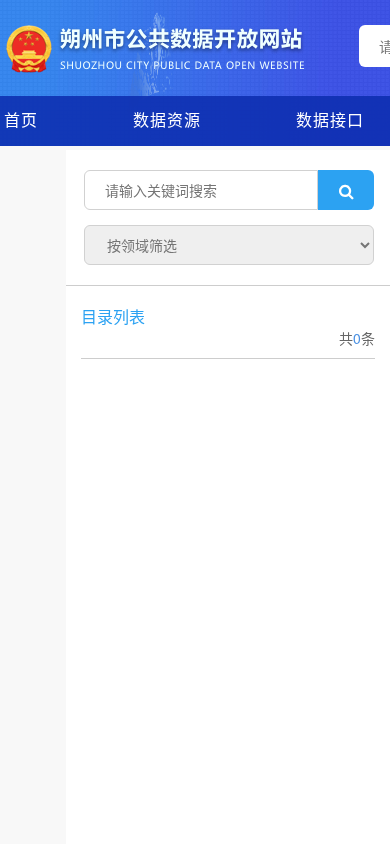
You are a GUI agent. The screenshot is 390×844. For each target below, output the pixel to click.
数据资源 (167, 119)
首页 (21, 119)
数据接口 (330, 119)
